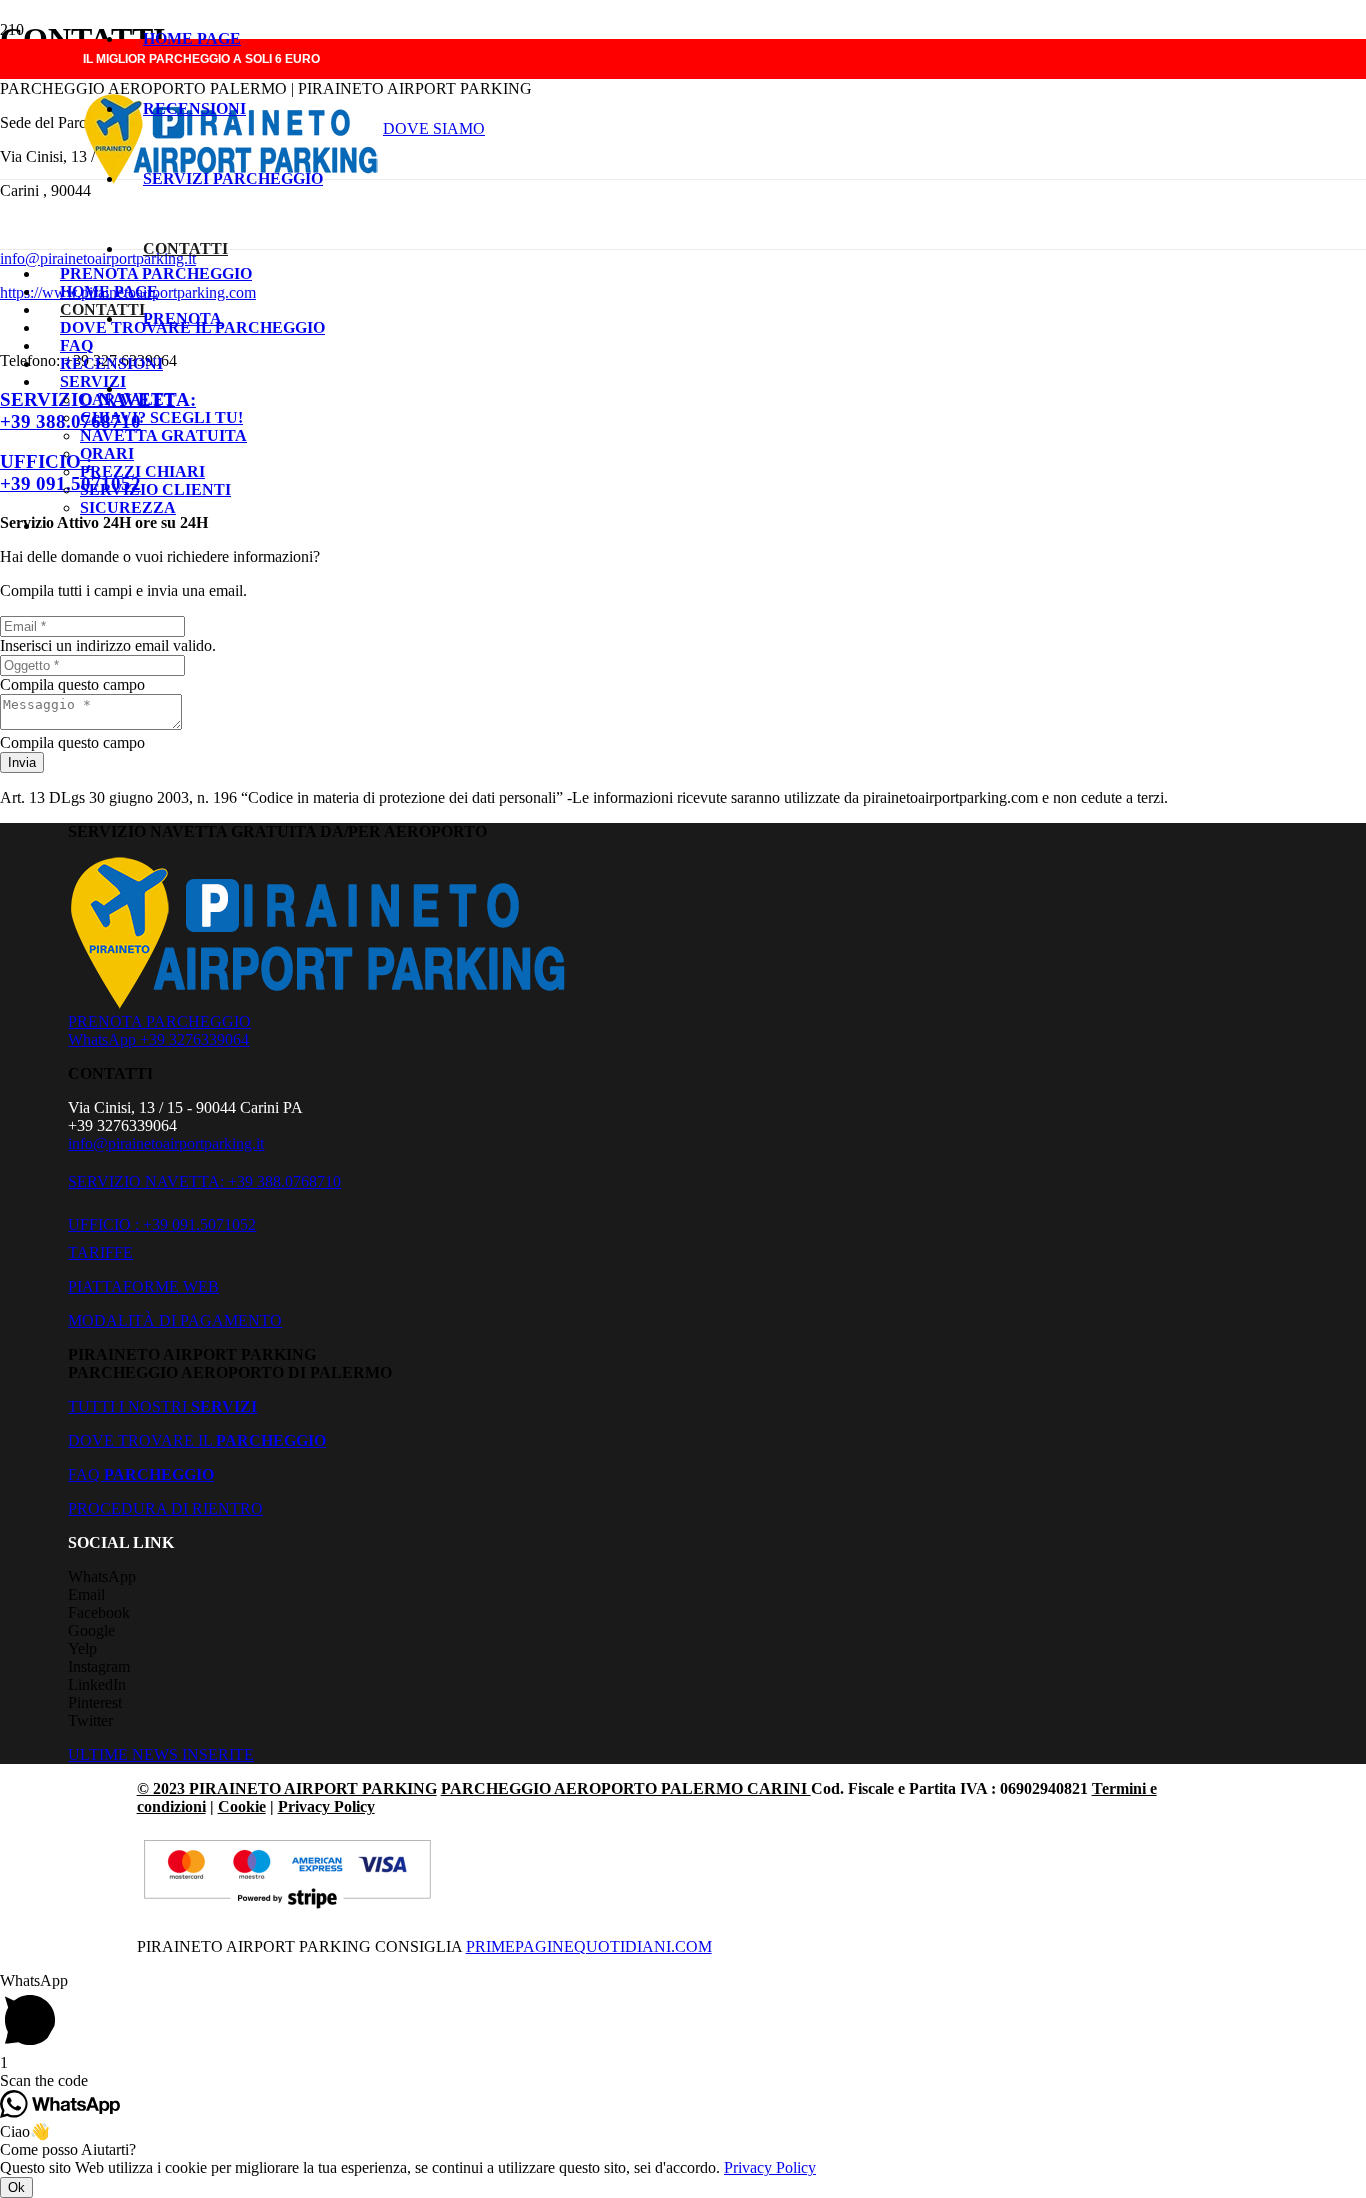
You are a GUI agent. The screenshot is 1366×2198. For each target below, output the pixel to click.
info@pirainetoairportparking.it (166, 1143)
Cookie (242, 1806)
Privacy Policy (326, 1806)
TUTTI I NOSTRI (162, 1406)
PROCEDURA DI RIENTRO (165, 1508)
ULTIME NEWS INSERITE (161, 1754)
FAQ (141, 1474)
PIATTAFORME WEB (143, 1286)
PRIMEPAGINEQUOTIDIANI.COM (589, 1946)
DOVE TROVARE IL (197, 1440)
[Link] (321, 1003)
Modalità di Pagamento (175, 1320)
